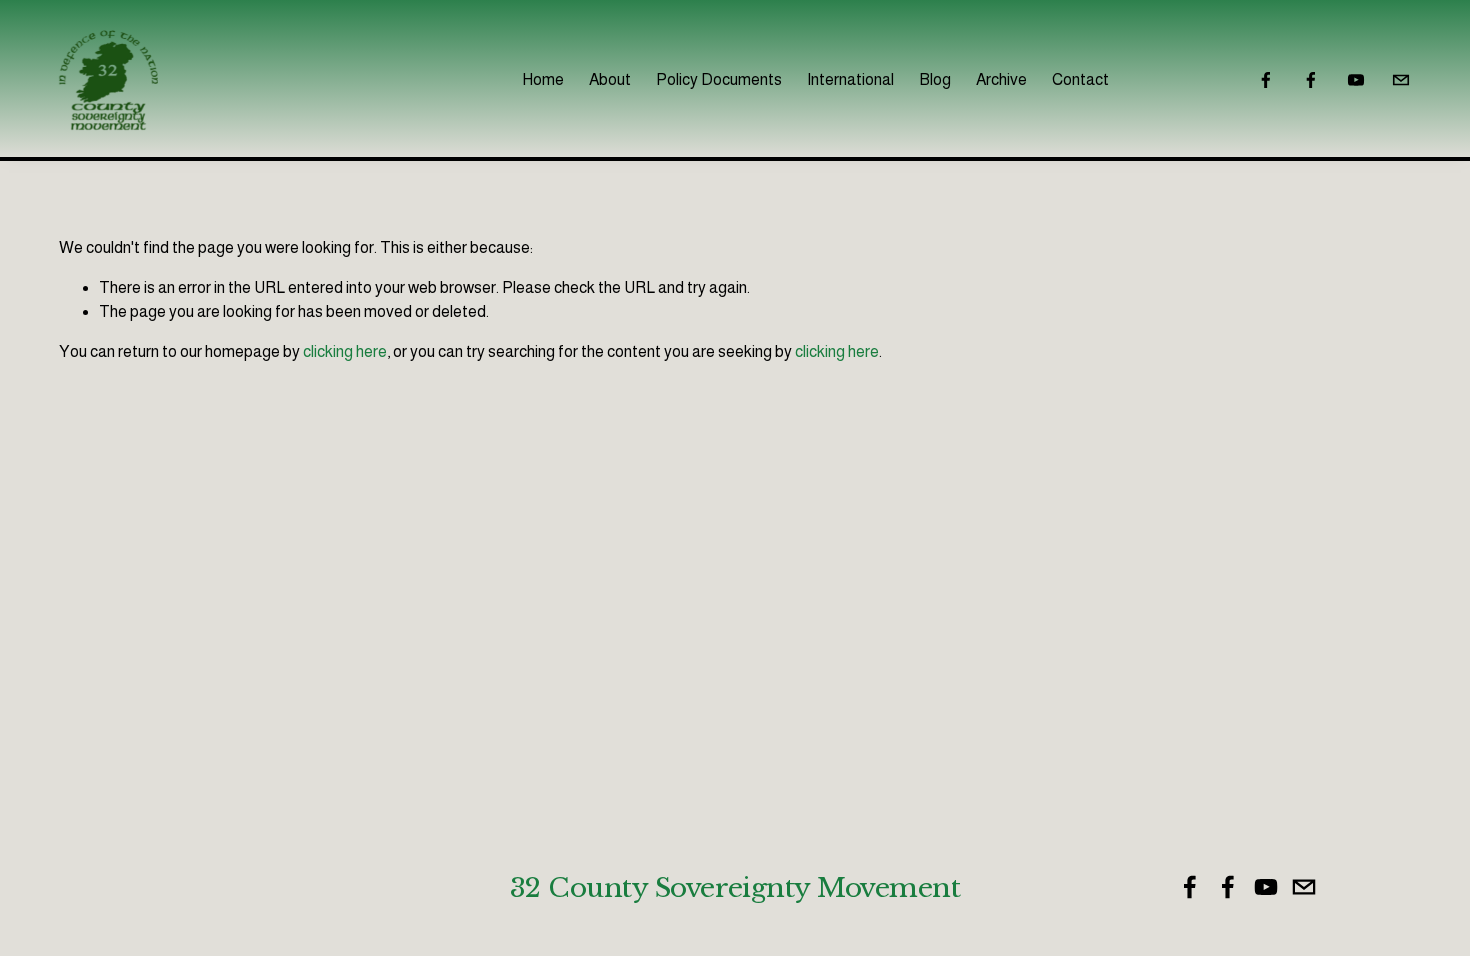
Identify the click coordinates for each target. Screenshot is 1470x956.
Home (543, 79)
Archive (1001, 79)
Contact (1080, 79)
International (850, 79)
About (610, 79)
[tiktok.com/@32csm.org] (1401, 80)
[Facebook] (1266, 80)
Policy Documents (719, 79)
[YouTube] (1356, 80)
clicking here (345, 351)
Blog (935, 79)
